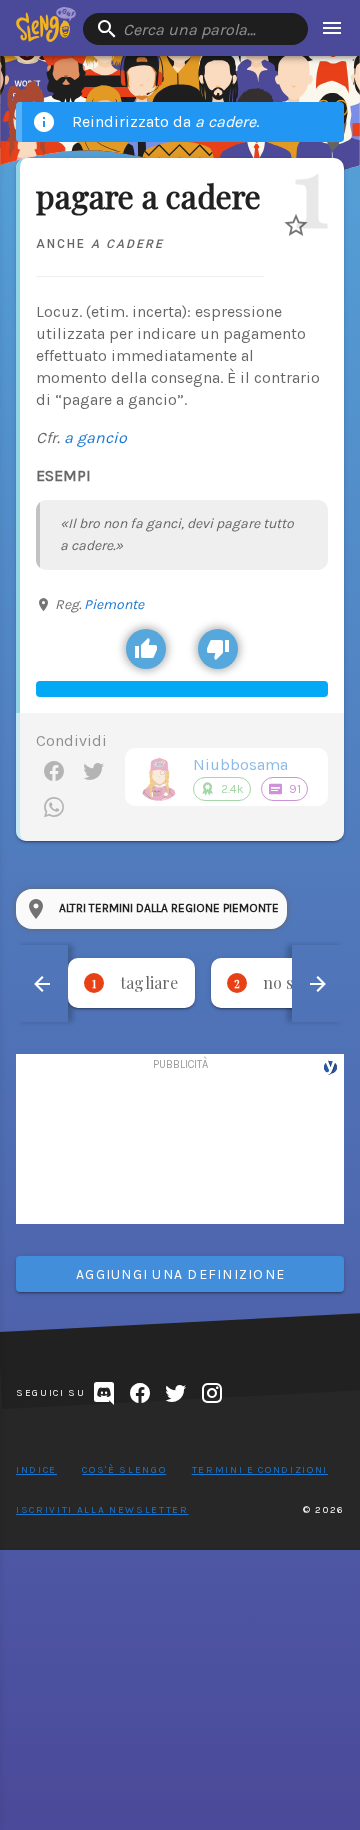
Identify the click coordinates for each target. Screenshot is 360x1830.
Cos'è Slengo (124, 1470)
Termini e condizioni (260, 1470)
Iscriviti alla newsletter (102, 1510)
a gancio (95, 437)
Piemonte (114, 604)
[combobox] (195, 29)
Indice (36, 1470)
